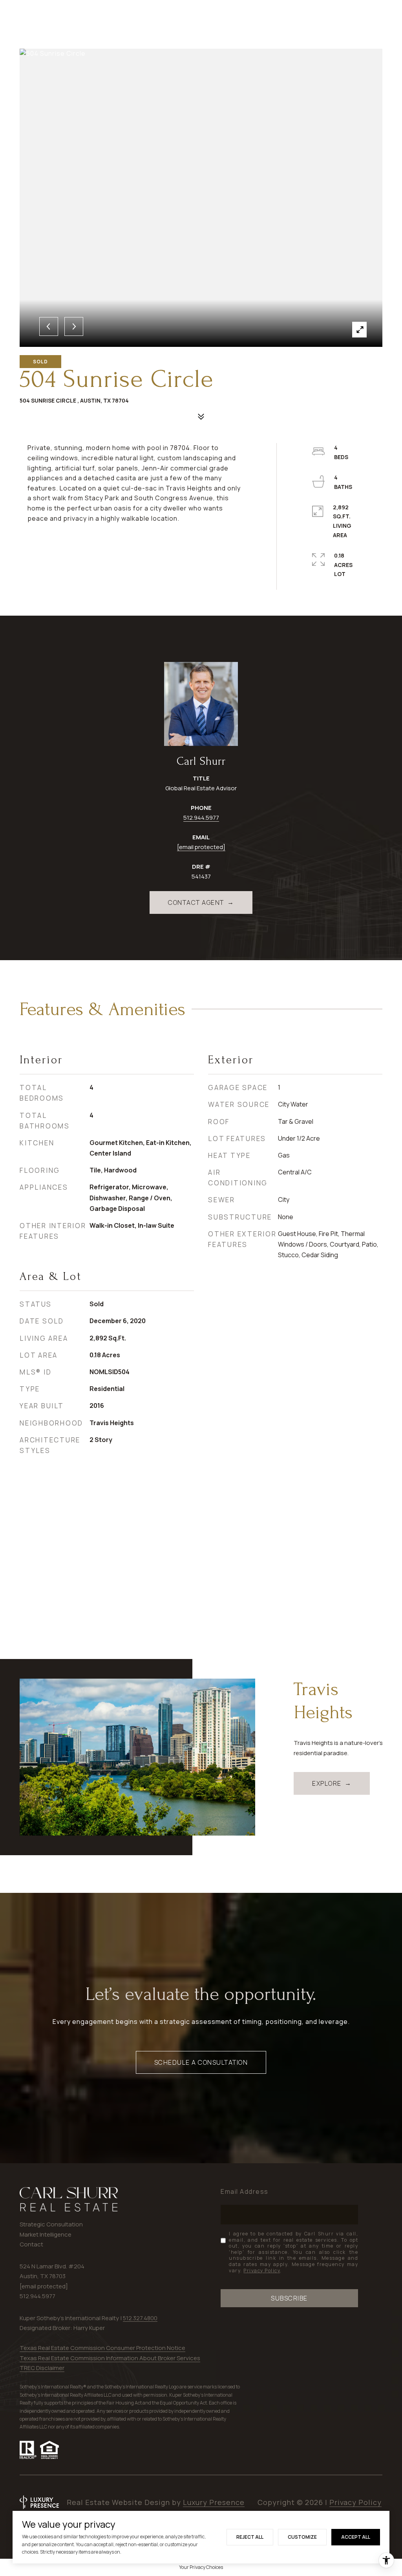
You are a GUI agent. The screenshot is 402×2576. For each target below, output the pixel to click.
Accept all (356, 2537)
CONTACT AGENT (196, 902)
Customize (302, 2537)
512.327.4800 (140, 2318)
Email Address (245, 2191)
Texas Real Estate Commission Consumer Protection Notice (102, 2348)
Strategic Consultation (51, 2224)
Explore (327, 1783)
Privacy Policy (262, 2271)
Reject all (250, 2537)
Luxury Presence (214, 2502)
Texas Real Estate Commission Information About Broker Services (110, 2358)
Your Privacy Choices (201, 2567)
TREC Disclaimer (42, 2368)
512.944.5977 (201, 818)
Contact (31, 2244)
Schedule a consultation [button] (201, 2062)
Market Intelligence (46, 2234)
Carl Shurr (201, 761)
